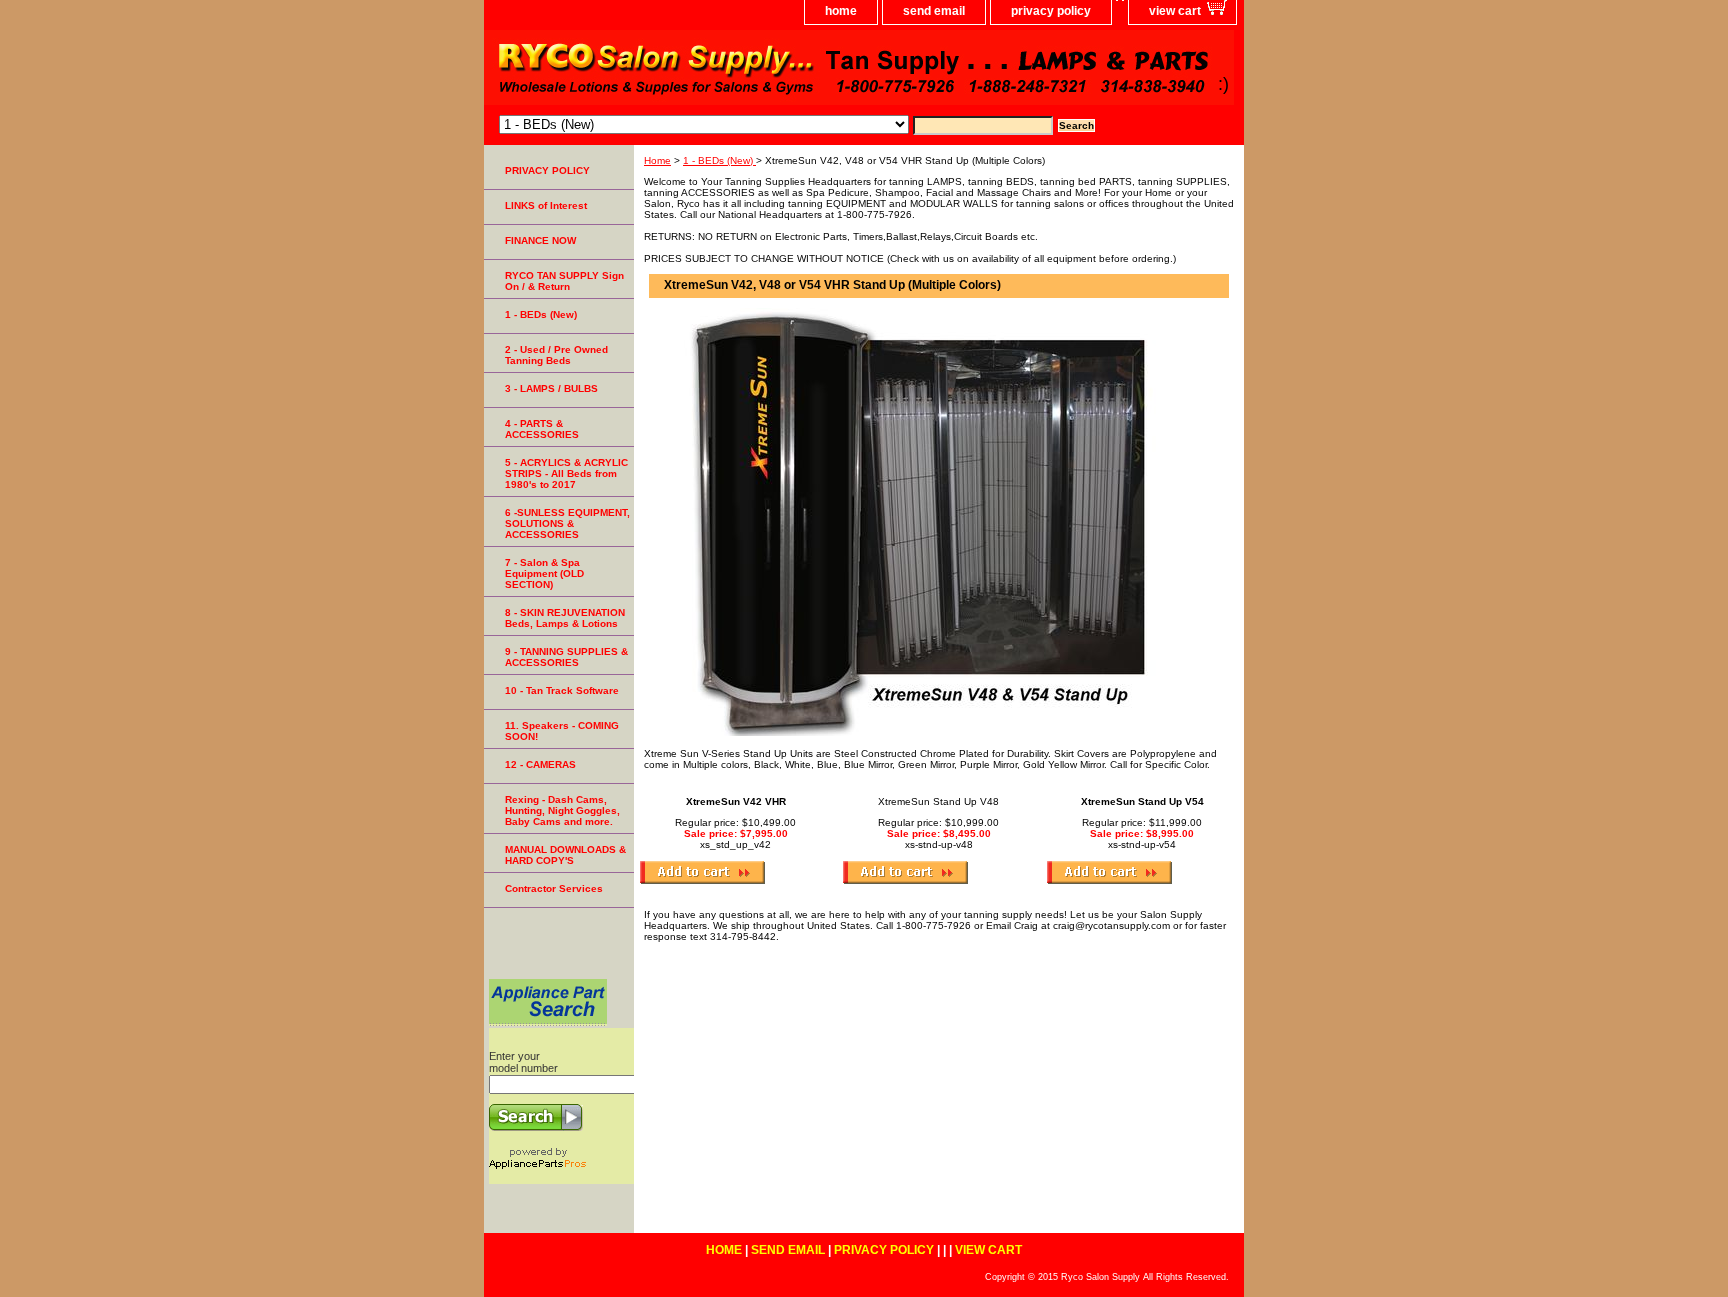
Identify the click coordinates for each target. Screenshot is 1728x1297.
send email (934, 11)
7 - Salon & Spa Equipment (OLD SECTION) (544, 573)
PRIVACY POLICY (547, 170)
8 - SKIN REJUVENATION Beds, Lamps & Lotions (565, 618)
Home (657, 160)
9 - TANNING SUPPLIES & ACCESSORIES (566, 657)
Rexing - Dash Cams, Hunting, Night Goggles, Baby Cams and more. (562, 810)
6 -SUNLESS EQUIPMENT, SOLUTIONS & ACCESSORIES (567, 523)
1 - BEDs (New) (719, 160)
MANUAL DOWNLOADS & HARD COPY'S (565, 855)
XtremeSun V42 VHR (736, 801)
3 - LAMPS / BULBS (551, 388)
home (841, 11)
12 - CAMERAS (540, 764)
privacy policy (1051, 11)
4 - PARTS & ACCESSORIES (542, 429)
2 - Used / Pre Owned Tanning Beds (556, 355)
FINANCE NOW (540, 240)
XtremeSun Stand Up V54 (1142, 801)
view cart (1175, 11)
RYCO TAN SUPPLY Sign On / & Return (564, 281)
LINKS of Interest (546, 205)
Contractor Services (554, 888)
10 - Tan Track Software (562, 690)
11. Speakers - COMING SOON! (562, 731)
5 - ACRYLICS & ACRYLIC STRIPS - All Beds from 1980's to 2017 (566, 473)
